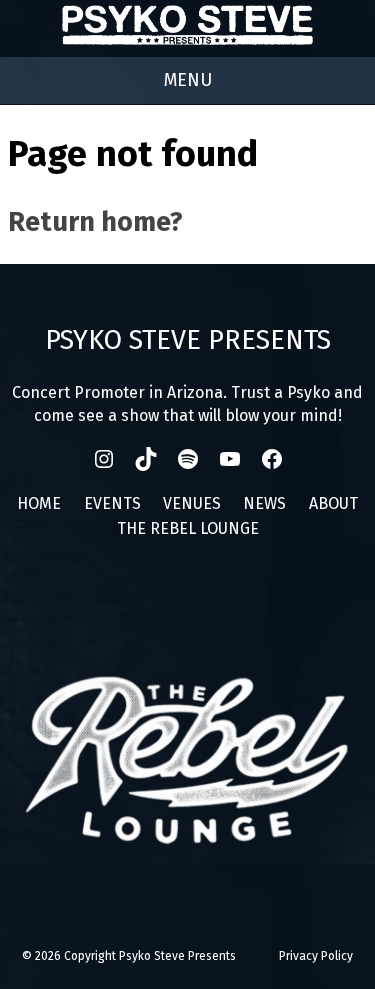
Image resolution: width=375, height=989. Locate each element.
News (264, 503)
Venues (192, 503)
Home (39, 503)
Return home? (95, 222)
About (333, 503)
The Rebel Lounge (188, 528)
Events (112, 503)
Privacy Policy (316, 956)
